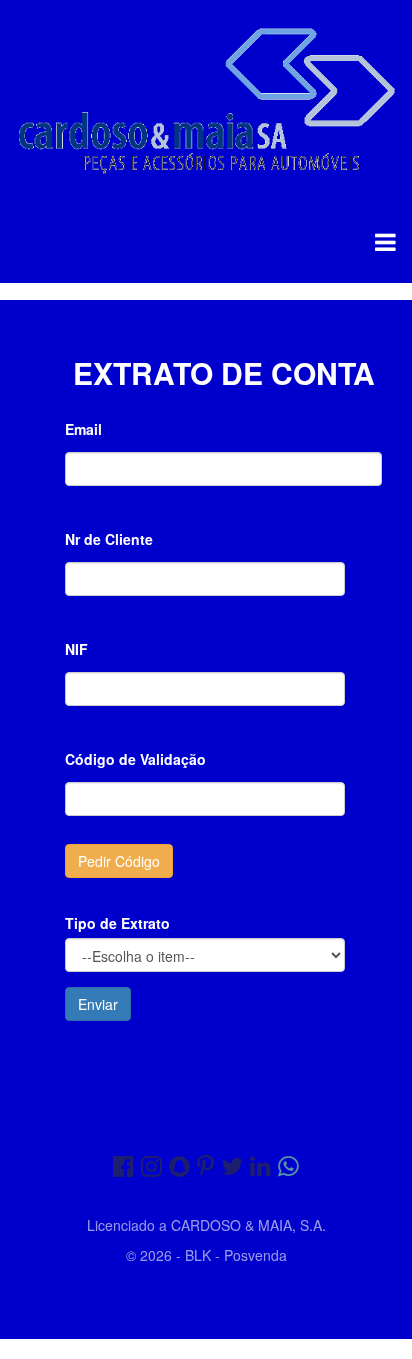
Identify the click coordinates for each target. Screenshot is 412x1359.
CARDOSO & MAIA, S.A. (248, 1225)
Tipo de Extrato (117, 923)
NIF (76, 649)
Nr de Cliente (109, 539)
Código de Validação (135, 759)
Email (83, 429)
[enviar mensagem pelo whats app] (288, 1164)
